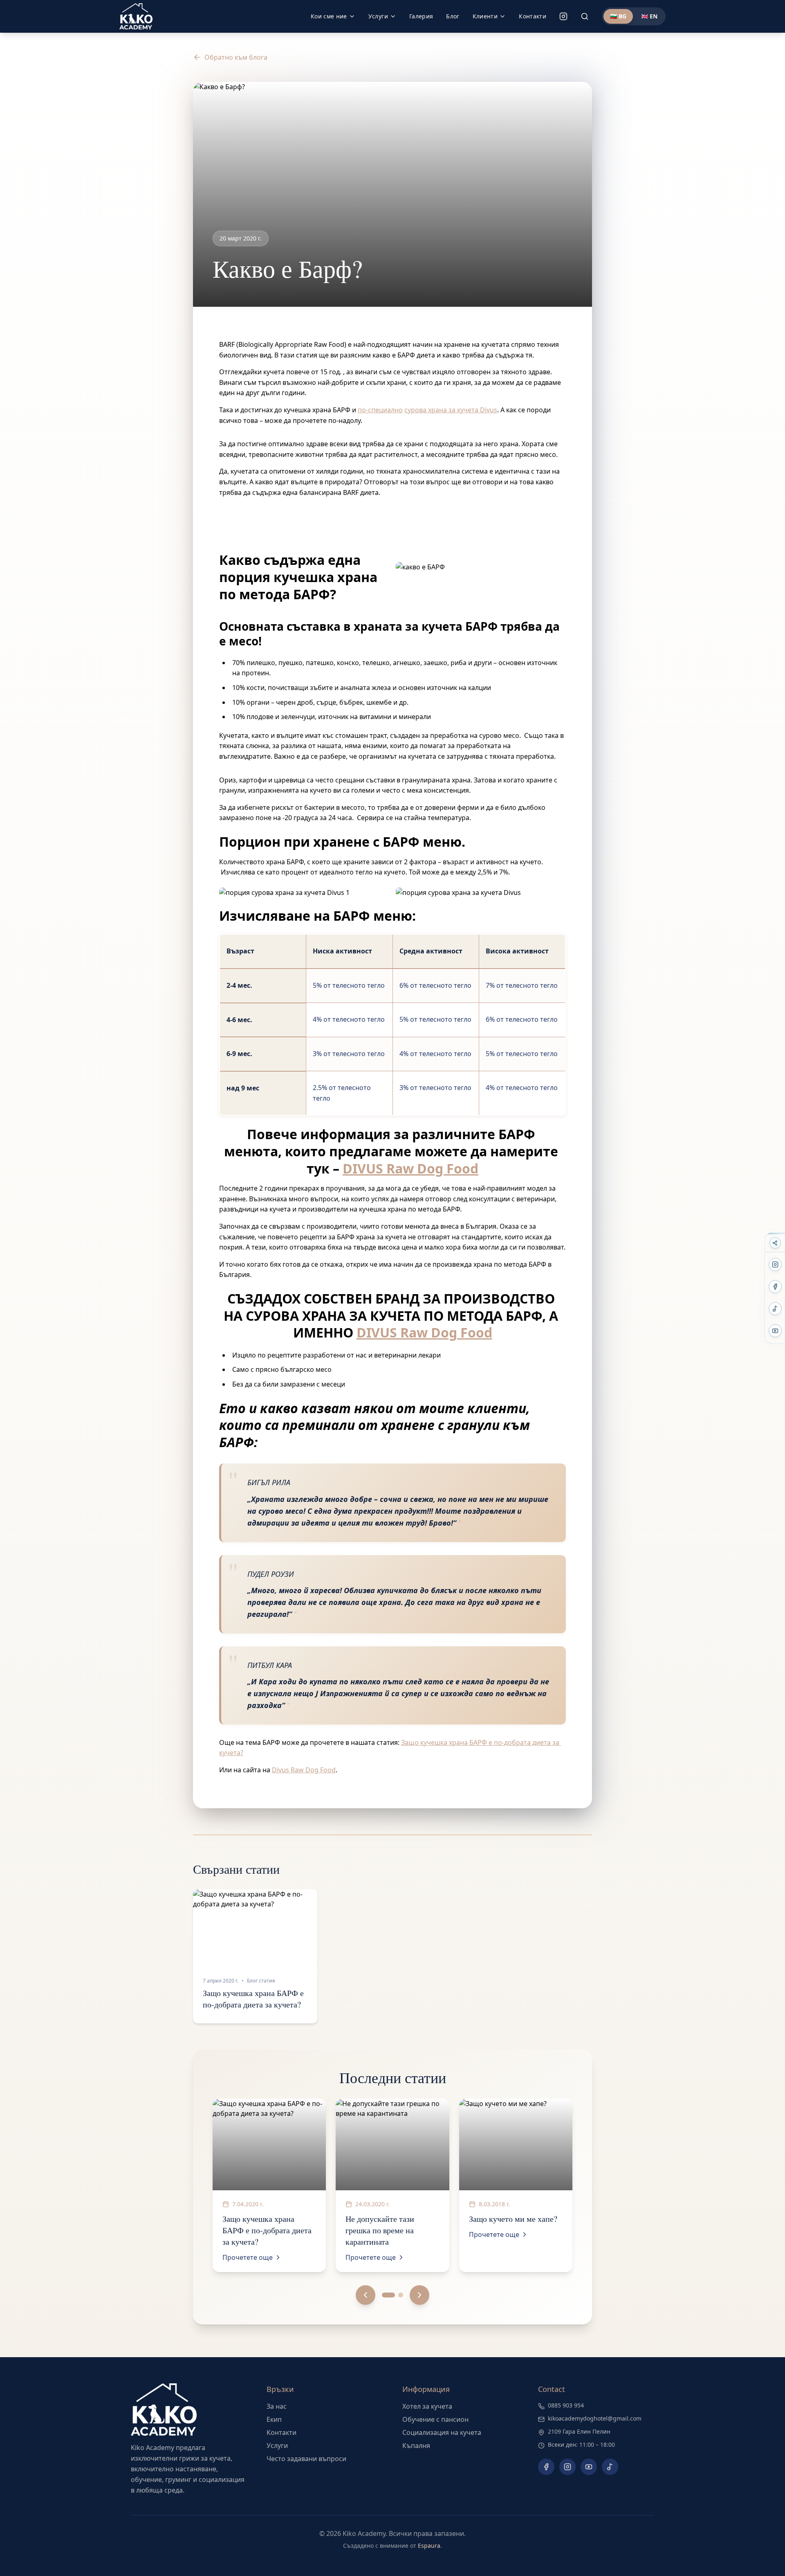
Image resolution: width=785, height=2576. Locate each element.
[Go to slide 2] (401, 2295)
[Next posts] (419, 2295)
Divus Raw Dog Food (304, 1770)
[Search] (585, 16)
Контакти (533, 16)
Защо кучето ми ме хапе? (513, 2219)
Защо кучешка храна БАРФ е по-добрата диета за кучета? (253, 1999)
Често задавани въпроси (306, 2459)
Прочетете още (248, 2257)
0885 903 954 (566, 2405)
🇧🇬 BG (618, 16)
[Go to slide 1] (388, 2295)
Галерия (421, 16)
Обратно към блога (236, 57)
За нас (277, 2406)
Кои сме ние (329, 16)
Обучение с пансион (435, 2419)
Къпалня (416, 2446)
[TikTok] (775, 1309)
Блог (453, 16)
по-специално (380, 410)
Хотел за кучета (427, 2406)
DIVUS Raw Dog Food (410, 1168)
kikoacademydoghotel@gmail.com (595, 2418)
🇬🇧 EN (649, 16)
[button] (255, 1956)
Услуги (378, 16)
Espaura (429, 2546)
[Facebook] (775, 1287)
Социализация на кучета (442, 2432)
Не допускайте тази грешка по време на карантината (380, 2230)
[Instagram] (563, 16)
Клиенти (485, 16)
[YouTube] (775, 1331)
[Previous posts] (366, 2295)
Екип (274, 2419)
